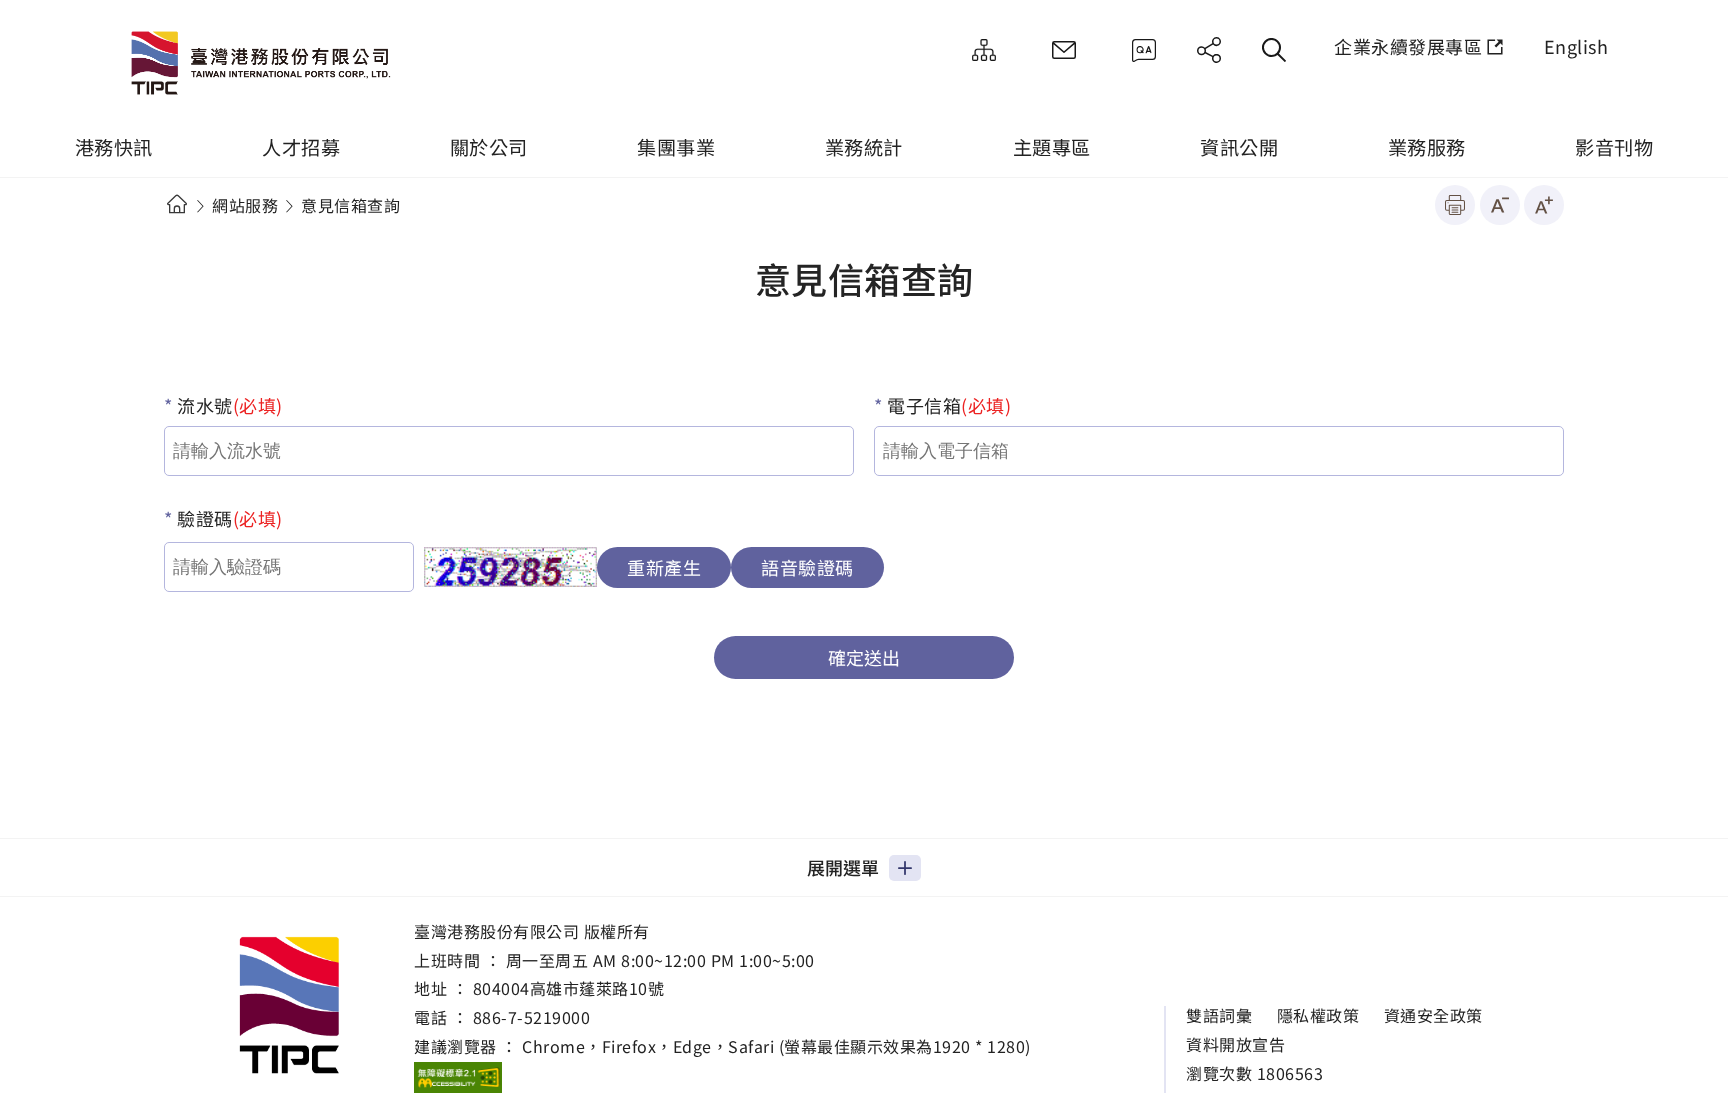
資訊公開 (1239, 147)
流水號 (228, 405)
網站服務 (245, 205)
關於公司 (489, 147)
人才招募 (301, 147)
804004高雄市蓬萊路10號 (569, 988)
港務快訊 (114, 147)
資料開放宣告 (1235, 1044)
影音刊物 (1614, 147)
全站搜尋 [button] (1274, 50)
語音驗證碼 (807, 567)
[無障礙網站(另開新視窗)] (458, 1077)
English (1576, 46)
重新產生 (664, 567)
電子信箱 (947, 405)
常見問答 (1144, 50)
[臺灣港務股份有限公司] (265, 65)
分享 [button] (1209, 50)
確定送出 (864, 657)
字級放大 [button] (1544, 205)
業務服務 (1427, 147)
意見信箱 (1064, 50)
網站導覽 (984, 50)
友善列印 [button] (1455, 205)
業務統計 (864, 147)
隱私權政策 (1318, 1015)
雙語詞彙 (1219, 1015)
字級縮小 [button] (1500, 205)
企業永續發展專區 (1408, 46)
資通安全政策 (1433, 1015)
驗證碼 (228, 518)
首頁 (176, 204)
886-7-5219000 (532, 1017)
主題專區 (1052, 147)
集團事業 (676, 147)
